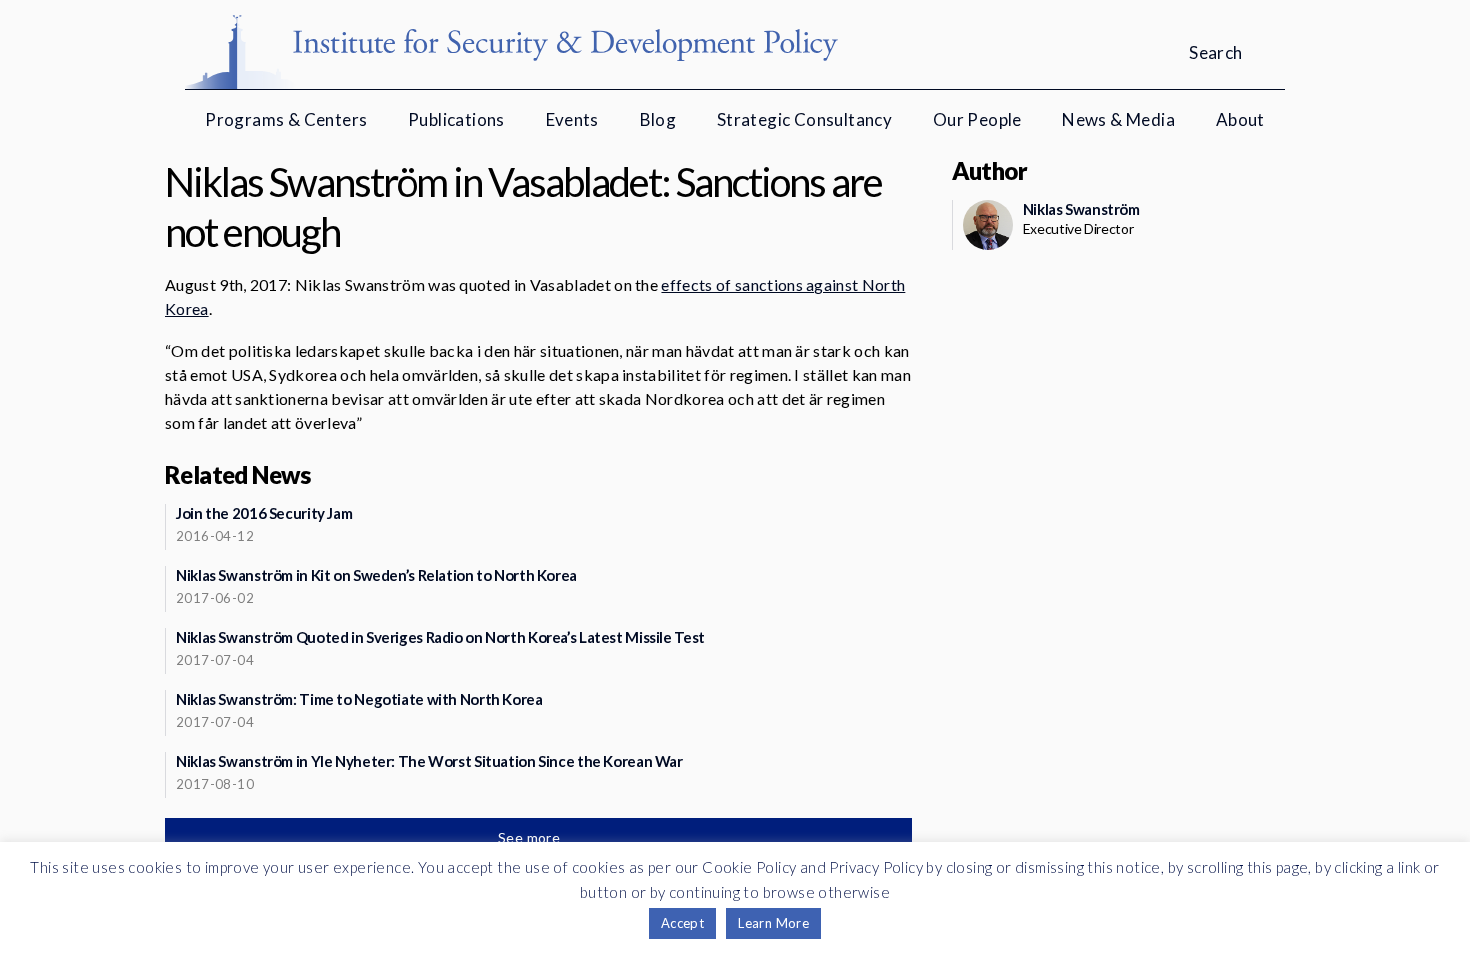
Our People (977, 119)
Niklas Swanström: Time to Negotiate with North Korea (359, 699)
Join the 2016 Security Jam (264, 513)
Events (572, 119)
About (1240, 119)
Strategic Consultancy (804, 119)
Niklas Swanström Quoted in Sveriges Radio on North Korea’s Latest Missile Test (440, 637)
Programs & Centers (286, 119)
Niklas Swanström (1081, 209)
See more (531, 837)
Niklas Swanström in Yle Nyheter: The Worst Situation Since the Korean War (429, 761)
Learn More (773, 923)
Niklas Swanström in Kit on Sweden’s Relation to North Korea (376, 575)
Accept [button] (682, 923)
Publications (456, 119)
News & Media (1118, 119)
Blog (658, 119)
